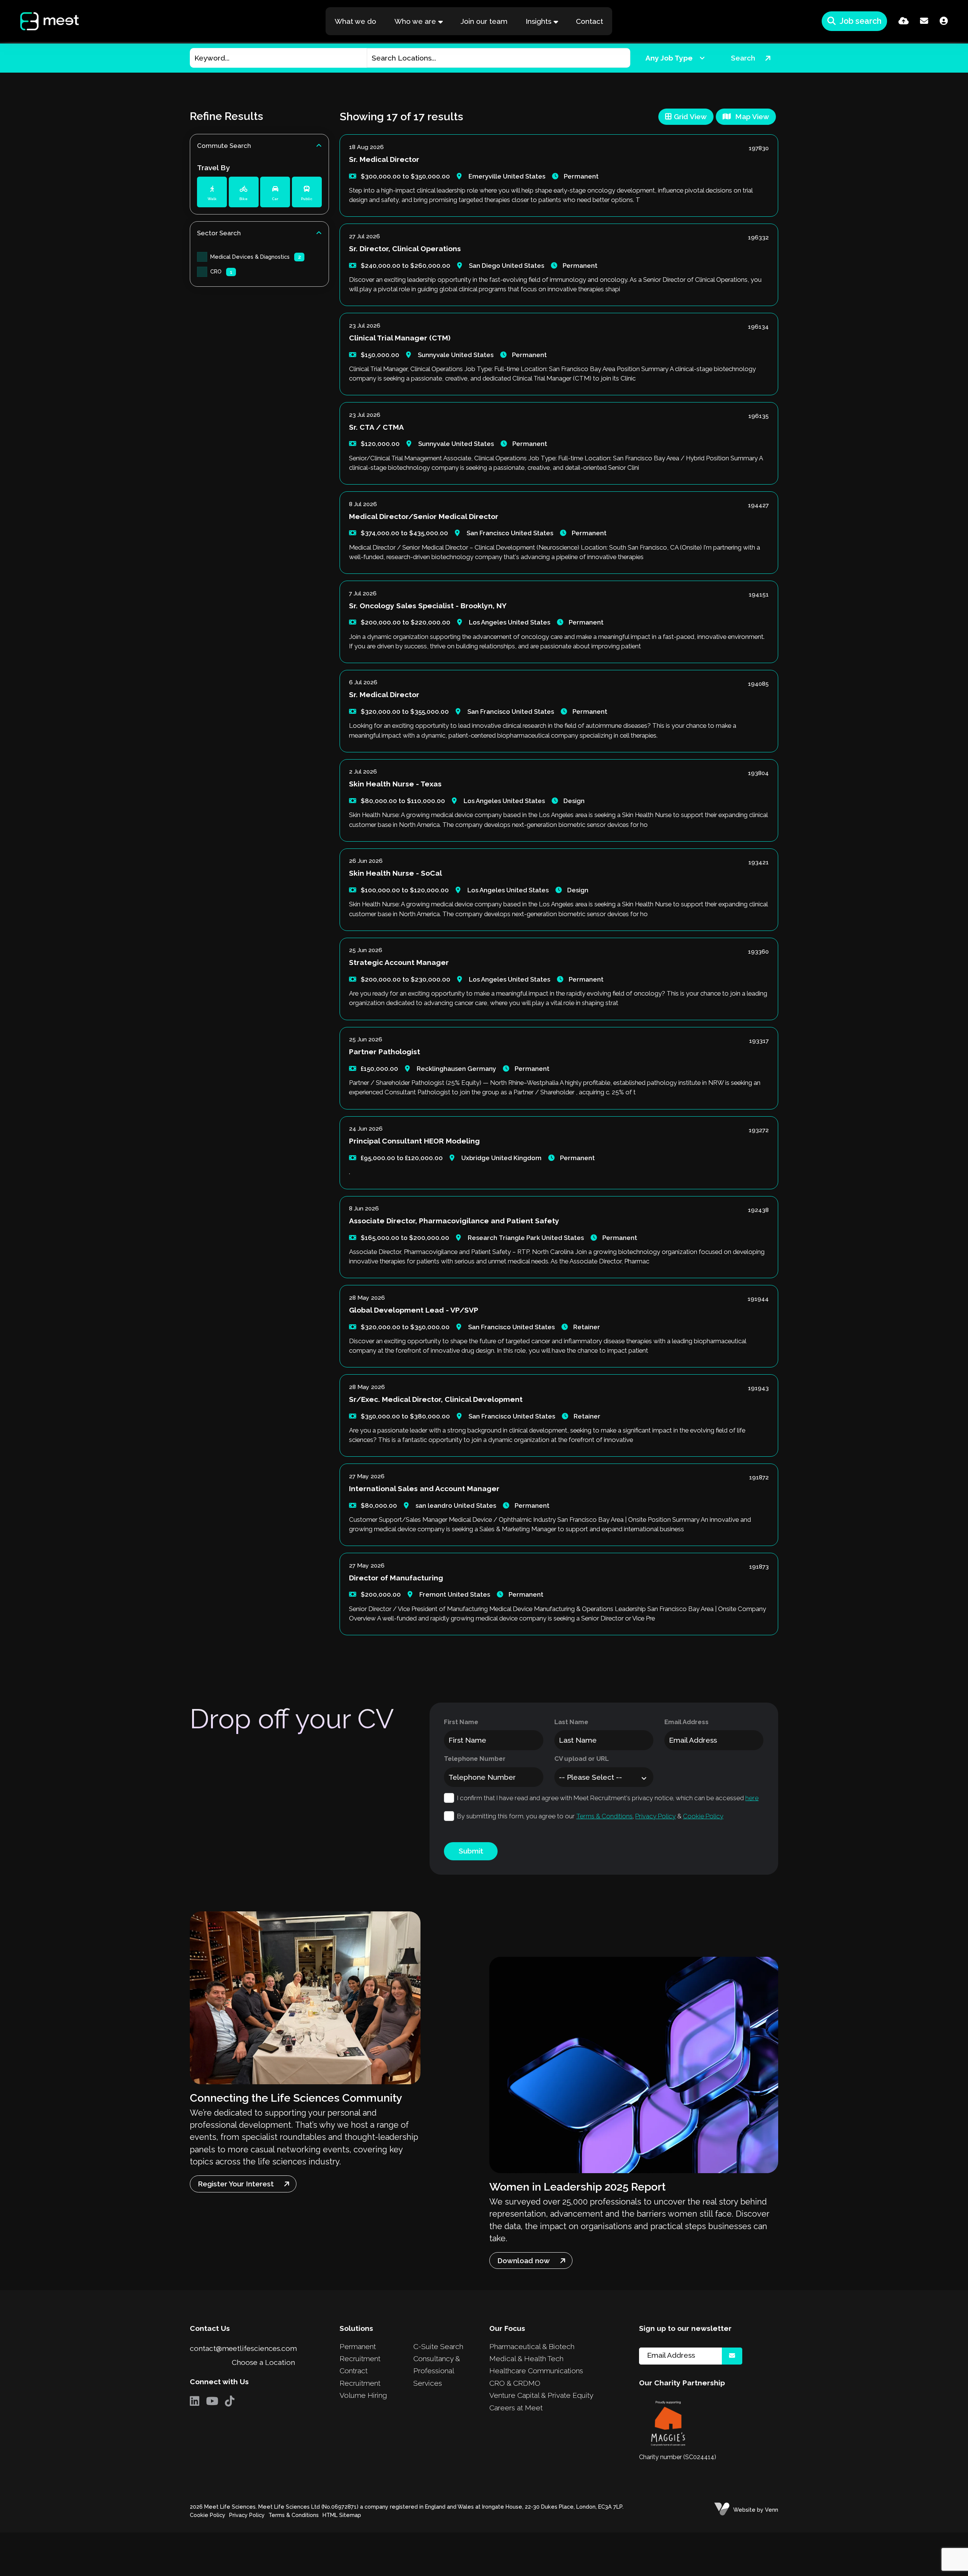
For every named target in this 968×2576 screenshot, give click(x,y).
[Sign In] (944, 21)
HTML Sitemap (342, 2515)
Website (744, 2510)
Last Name (571, 1722)
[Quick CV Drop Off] (904, 21)
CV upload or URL (582, 1759)
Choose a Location (263, 2362)
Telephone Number (475, 1759)
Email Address (686, 1722)
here (752, 1798)
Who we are (415, 21)
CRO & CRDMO (515, 2383)
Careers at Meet (516, 2408)
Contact (589, 21)
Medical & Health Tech (526, 2358)
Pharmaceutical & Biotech (532, 2346)
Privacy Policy (655, 1816)
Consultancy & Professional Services (437, 2371)
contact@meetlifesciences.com (243, 2348)
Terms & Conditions (604, 1816)
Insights (538, 21)
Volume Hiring (363, 2395)
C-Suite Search (438, 2346)
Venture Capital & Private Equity (541, 2395)
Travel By (213, 168)
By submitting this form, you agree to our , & (590, 1816)
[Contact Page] (924, 21)
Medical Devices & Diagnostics (256, 257)
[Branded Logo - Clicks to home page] (42, 21)
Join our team (484, 21)
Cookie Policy (703, 1816)
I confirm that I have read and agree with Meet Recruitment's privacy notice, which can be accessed (608, 1798)
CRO (221, 271)
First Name (461, 1722)
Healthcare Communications (536, 2371)
